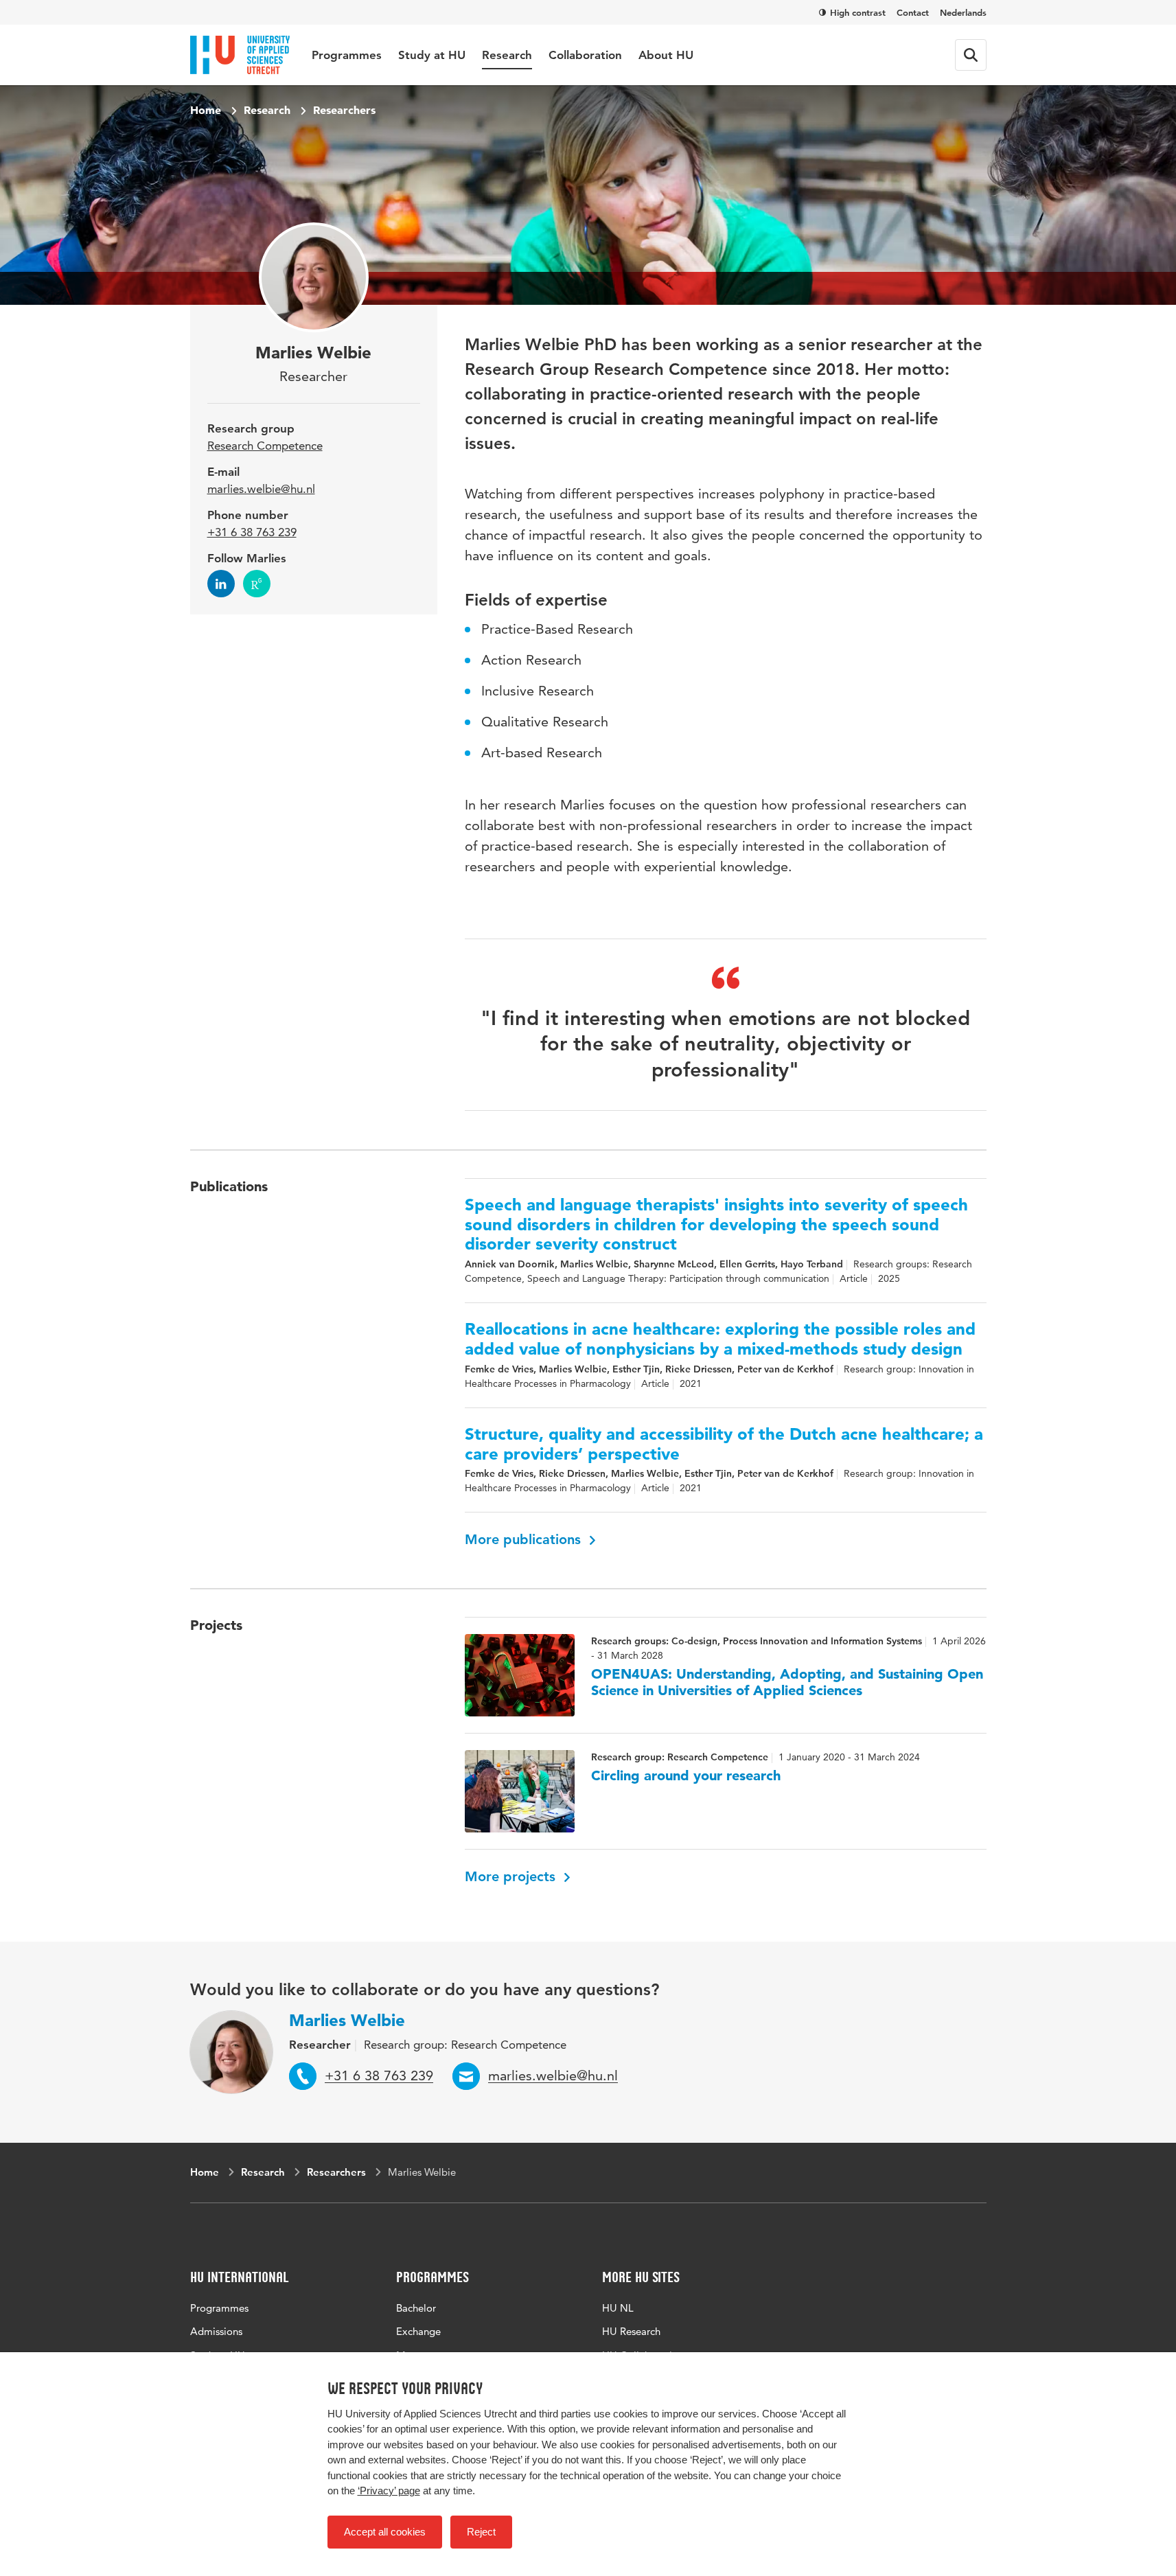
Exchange (418, 2331)
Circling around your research (686, 1775)
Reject (481, 2532)
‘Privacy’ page (389, 2491)
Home (206, 110)
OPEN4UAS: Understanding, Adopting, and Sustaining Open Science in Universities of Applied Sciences (787, 1682)
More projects (512, 1876)
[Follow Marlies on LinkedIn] (221, 584)
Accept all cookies (385, 2532)
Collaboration (585, 55)
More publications (525, 1539)
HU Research (631, 2331)
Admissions (216, 2331)
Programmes (347, 55)
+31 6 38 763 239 (252, 532)
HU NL (618, 2308)
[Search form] (971, 55)
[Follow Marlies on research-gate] (257, 584)
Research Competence (265, 446)
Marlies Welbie (347, 2020)
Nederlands (963, 12)
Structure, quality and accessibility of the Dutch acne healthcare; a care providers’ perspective (724, 1444)
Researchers (344, 110)
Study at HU (432, 55)
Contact (913, 12)
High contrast (858, 12)
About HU (666, 55)
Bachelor (416, 2308)
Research (507, 55)
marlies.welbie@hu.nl (261, 489)
